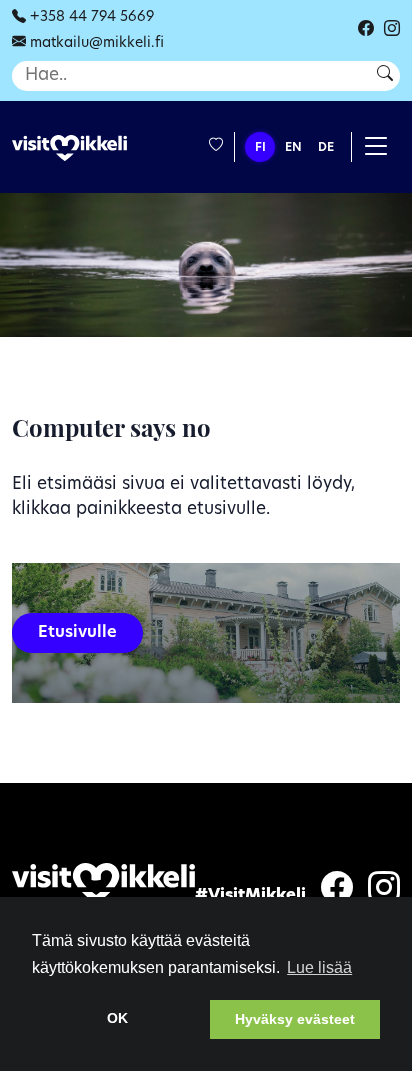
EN (293, 148)
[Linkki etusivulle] (69, 148)
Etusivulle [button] (77, 633)
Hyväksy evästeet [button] (295, 1019)
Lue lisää (319, 967)
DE (326, 148)
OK (117, 1018)
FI (260, 148)
